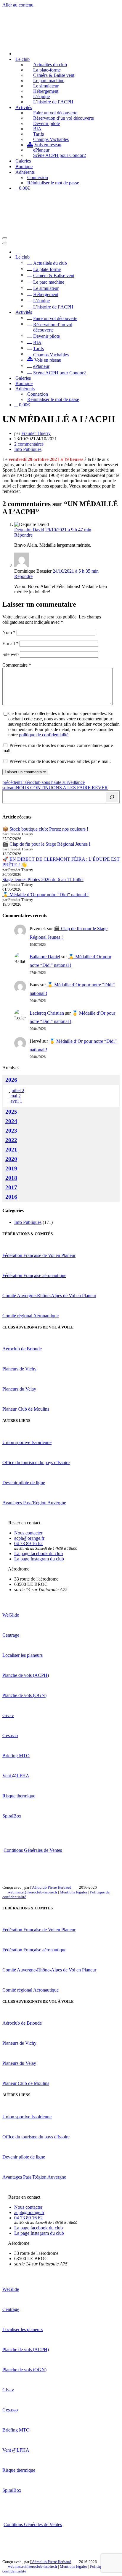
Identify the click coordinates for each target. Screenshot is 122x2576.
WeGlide (11, 1615)
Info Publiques (28, 449)
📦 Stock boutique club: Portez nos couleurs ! (45, 829)
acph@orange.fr (29, 1538)
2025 (11, 1112)
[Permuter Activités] (106, 312)
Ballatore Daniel (45, 957)
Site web (11, 654)
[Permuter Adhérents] (106, 389)
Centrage (11, 1635)
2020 (11, 1159)
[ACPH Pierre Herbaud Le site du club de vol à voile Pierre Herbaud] (33, 43)
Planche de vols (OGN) (24, 1695)
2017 (11, 1187)
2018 (11, 1178)
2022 (11, 1140)
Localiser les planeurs (23, 1655)
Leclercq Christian (47, 1013)
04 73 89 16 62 (28, 1543)
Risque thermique (19, 1796)
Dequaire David (29, 530)
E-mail (10, 643)
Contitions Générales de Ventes (33, 1850)
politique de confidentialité (44, 735)
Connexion (38, 177)
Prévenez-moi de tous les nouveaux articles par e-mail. (60, 761)
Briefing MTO (16, 1756)
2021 (11, 1150)
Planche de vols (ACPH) (26, 1675)
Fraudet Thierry (36, 433)
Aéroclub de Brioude (22, 1349)
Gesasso (10, 1736)
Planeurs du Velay (19, 1389)
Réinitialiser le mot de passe (53, 183)
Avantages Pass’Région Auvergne (34, 1503)
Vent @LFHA (16, 1776)
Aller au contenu (18, 5)
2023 (11, 1131)
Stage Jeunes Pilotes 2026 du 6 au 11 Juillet (43, 879)
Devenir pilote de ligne (24, 1483)
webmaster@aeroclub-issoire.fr (32, 1892)
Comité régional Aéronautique (30, 1316)
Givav (8, 1715)
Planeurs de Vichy (19, 1369)
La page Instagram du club (39, 1559)
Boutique (24, 167)
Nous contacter (28, 1533)
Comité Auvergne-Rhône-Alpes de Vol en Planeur (49, 1296)
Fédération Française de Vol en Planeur (39, 1255)
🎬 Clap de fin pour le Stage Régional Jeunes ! (46, 844)
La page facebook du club (38, 1553)
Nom (9, 632)
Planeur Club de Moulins (26, 1409)
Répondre (23, 535)
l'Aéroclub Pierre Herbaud (51, 1887)
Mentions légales (74, 1892)
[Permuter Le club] (106, 257)
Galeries (23, 161)
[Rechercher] (112, 797)
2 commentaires (29, 444)
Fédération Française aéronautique (34, 1275)
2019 (11, 1168)
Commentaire (17, 665)
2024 (11, 1121)
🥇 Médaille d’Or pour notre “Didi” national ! (45, 895)
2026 (11, 1080)
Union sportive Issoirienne (27, 1442)
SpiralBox (12, 1816)
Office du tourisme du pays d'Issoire (36, 1462)
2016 (11, 1197)
